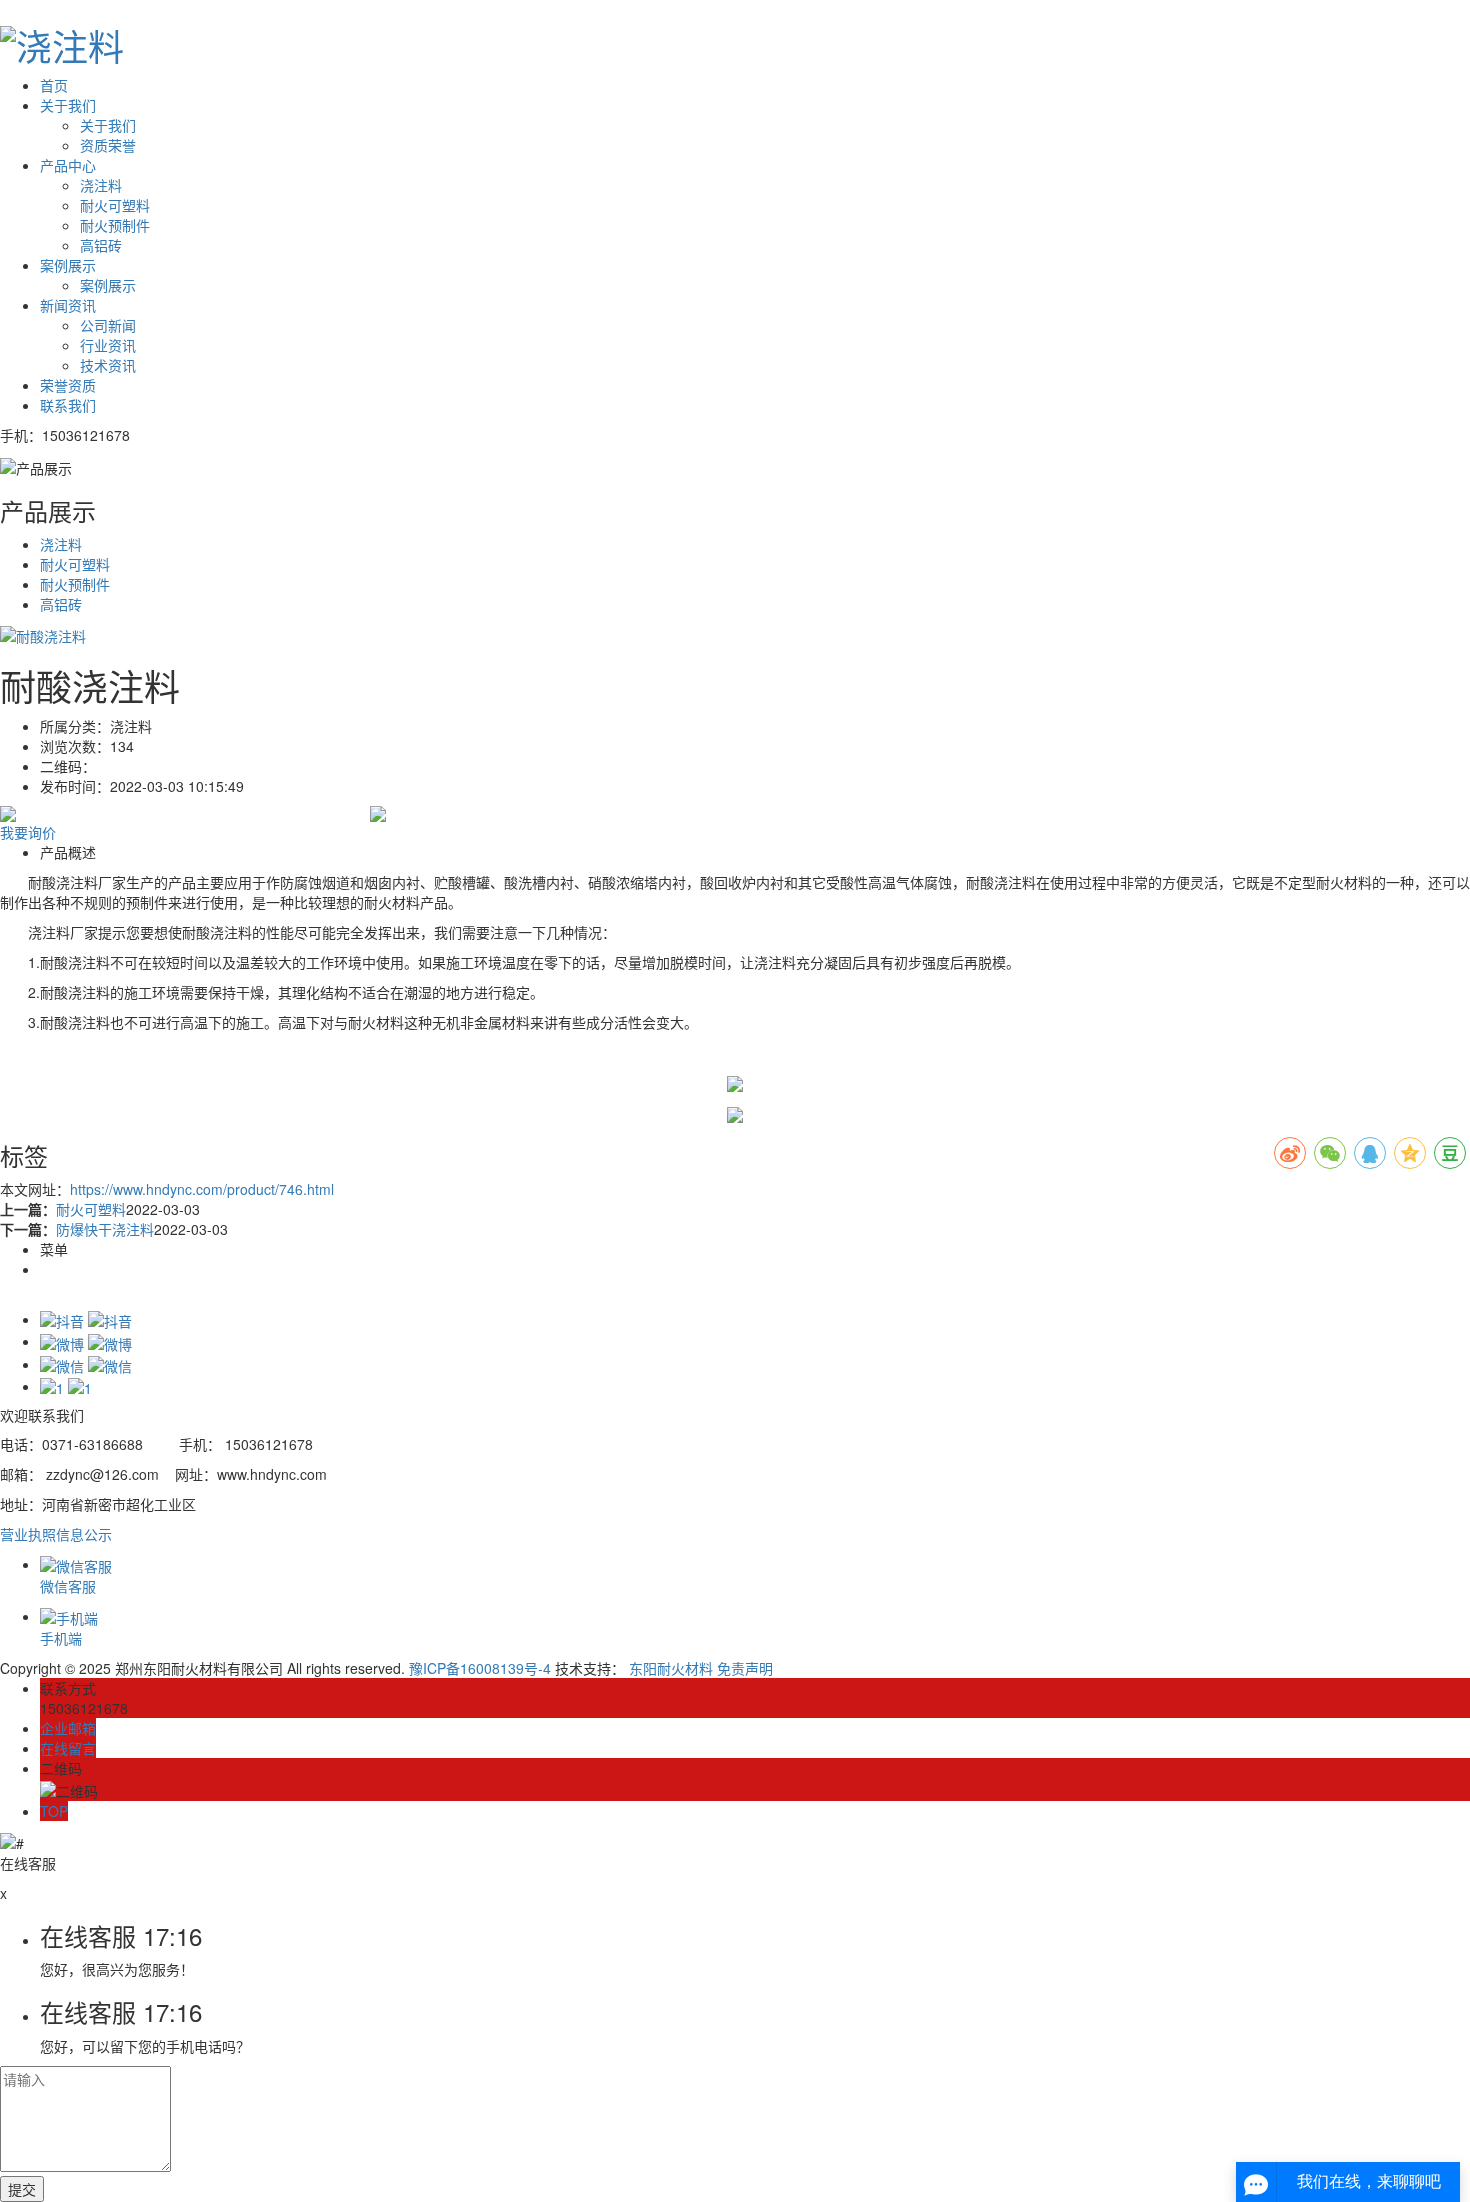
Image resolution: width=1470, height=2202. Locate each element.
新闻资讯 (68, 305)
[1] (66, 1386)
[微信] (86, 1364)
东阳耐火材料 (671, 1668)
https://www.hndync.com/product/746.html (202, 1189)
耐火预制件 (115, 225)
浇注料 (101, 185)
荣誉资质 (68, 385)
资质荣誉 (108, 145)
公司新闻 (108, 325)
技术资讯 (108, 365)
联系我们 (68, 405)
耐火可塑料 (115, 205)
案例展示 (68, 265)
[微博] (86, 1341)
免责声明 (745, 1668)
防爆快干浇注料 (105, 1229)
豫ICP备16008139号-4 (480, 1668)
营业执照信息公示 (56, 1534)
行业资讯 (108, 345)
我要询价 (28, 832)
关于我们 (68, 105)
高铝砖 (101, 245)
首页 (54, 85)
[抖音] (86, 1319)
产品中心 (68, 165)
